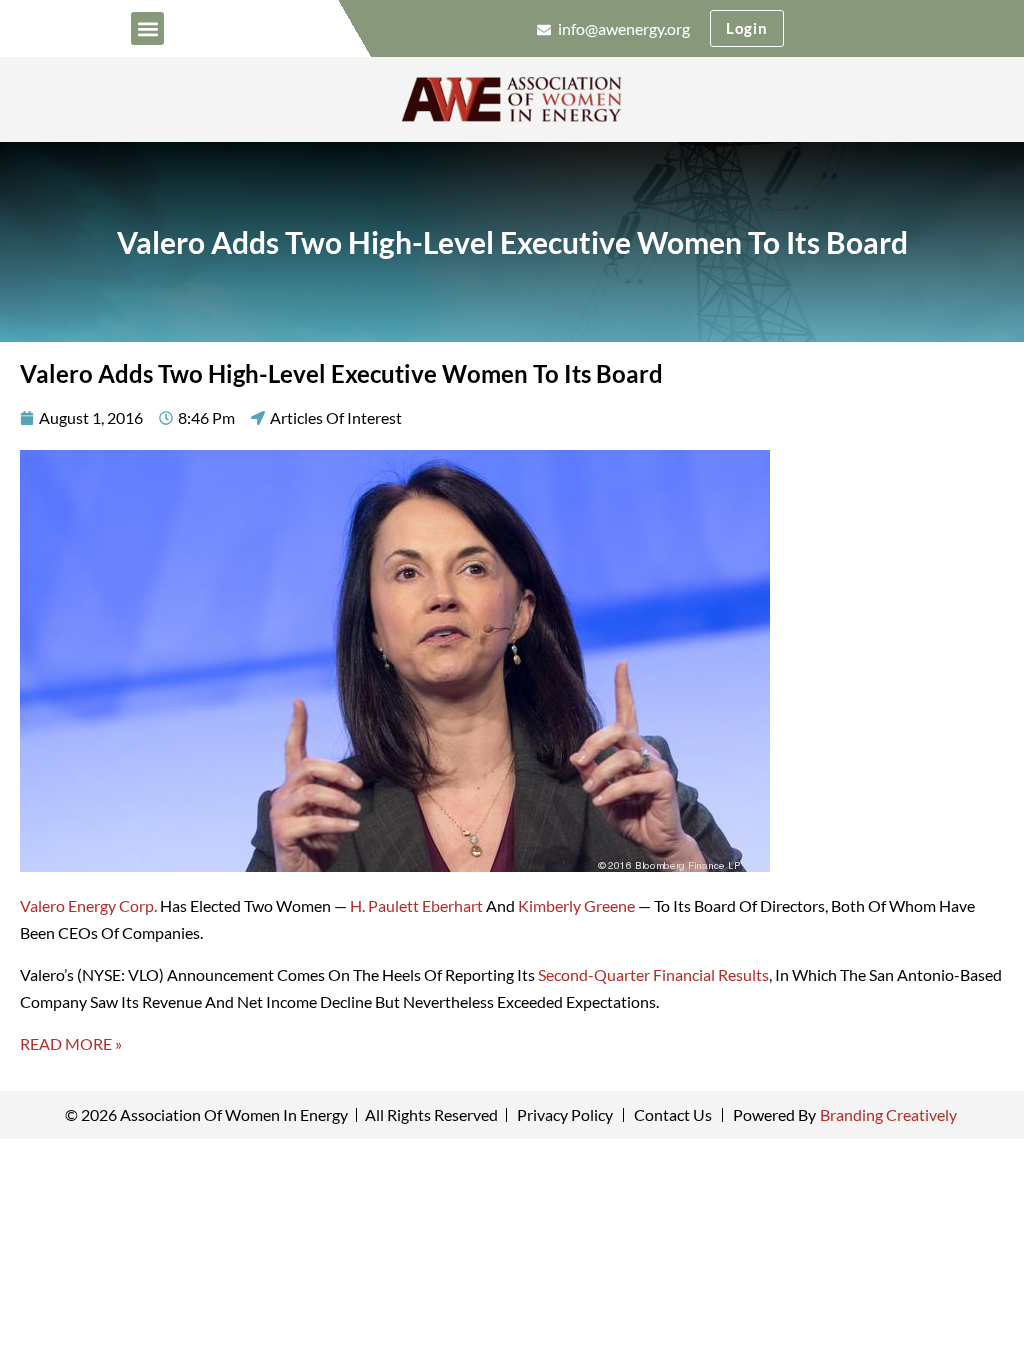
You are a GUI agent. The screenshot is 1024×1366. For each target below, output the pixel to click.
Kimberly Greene (576, 905)
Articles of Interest (336, 417)
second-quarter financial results (653, 974)
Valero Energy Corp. (88, 905)
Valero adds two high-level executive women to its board (512, 242)
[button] (147, 28)
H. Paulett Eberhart (416, 905)
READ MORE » (71, 1043)
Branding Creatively (888, 1114)
